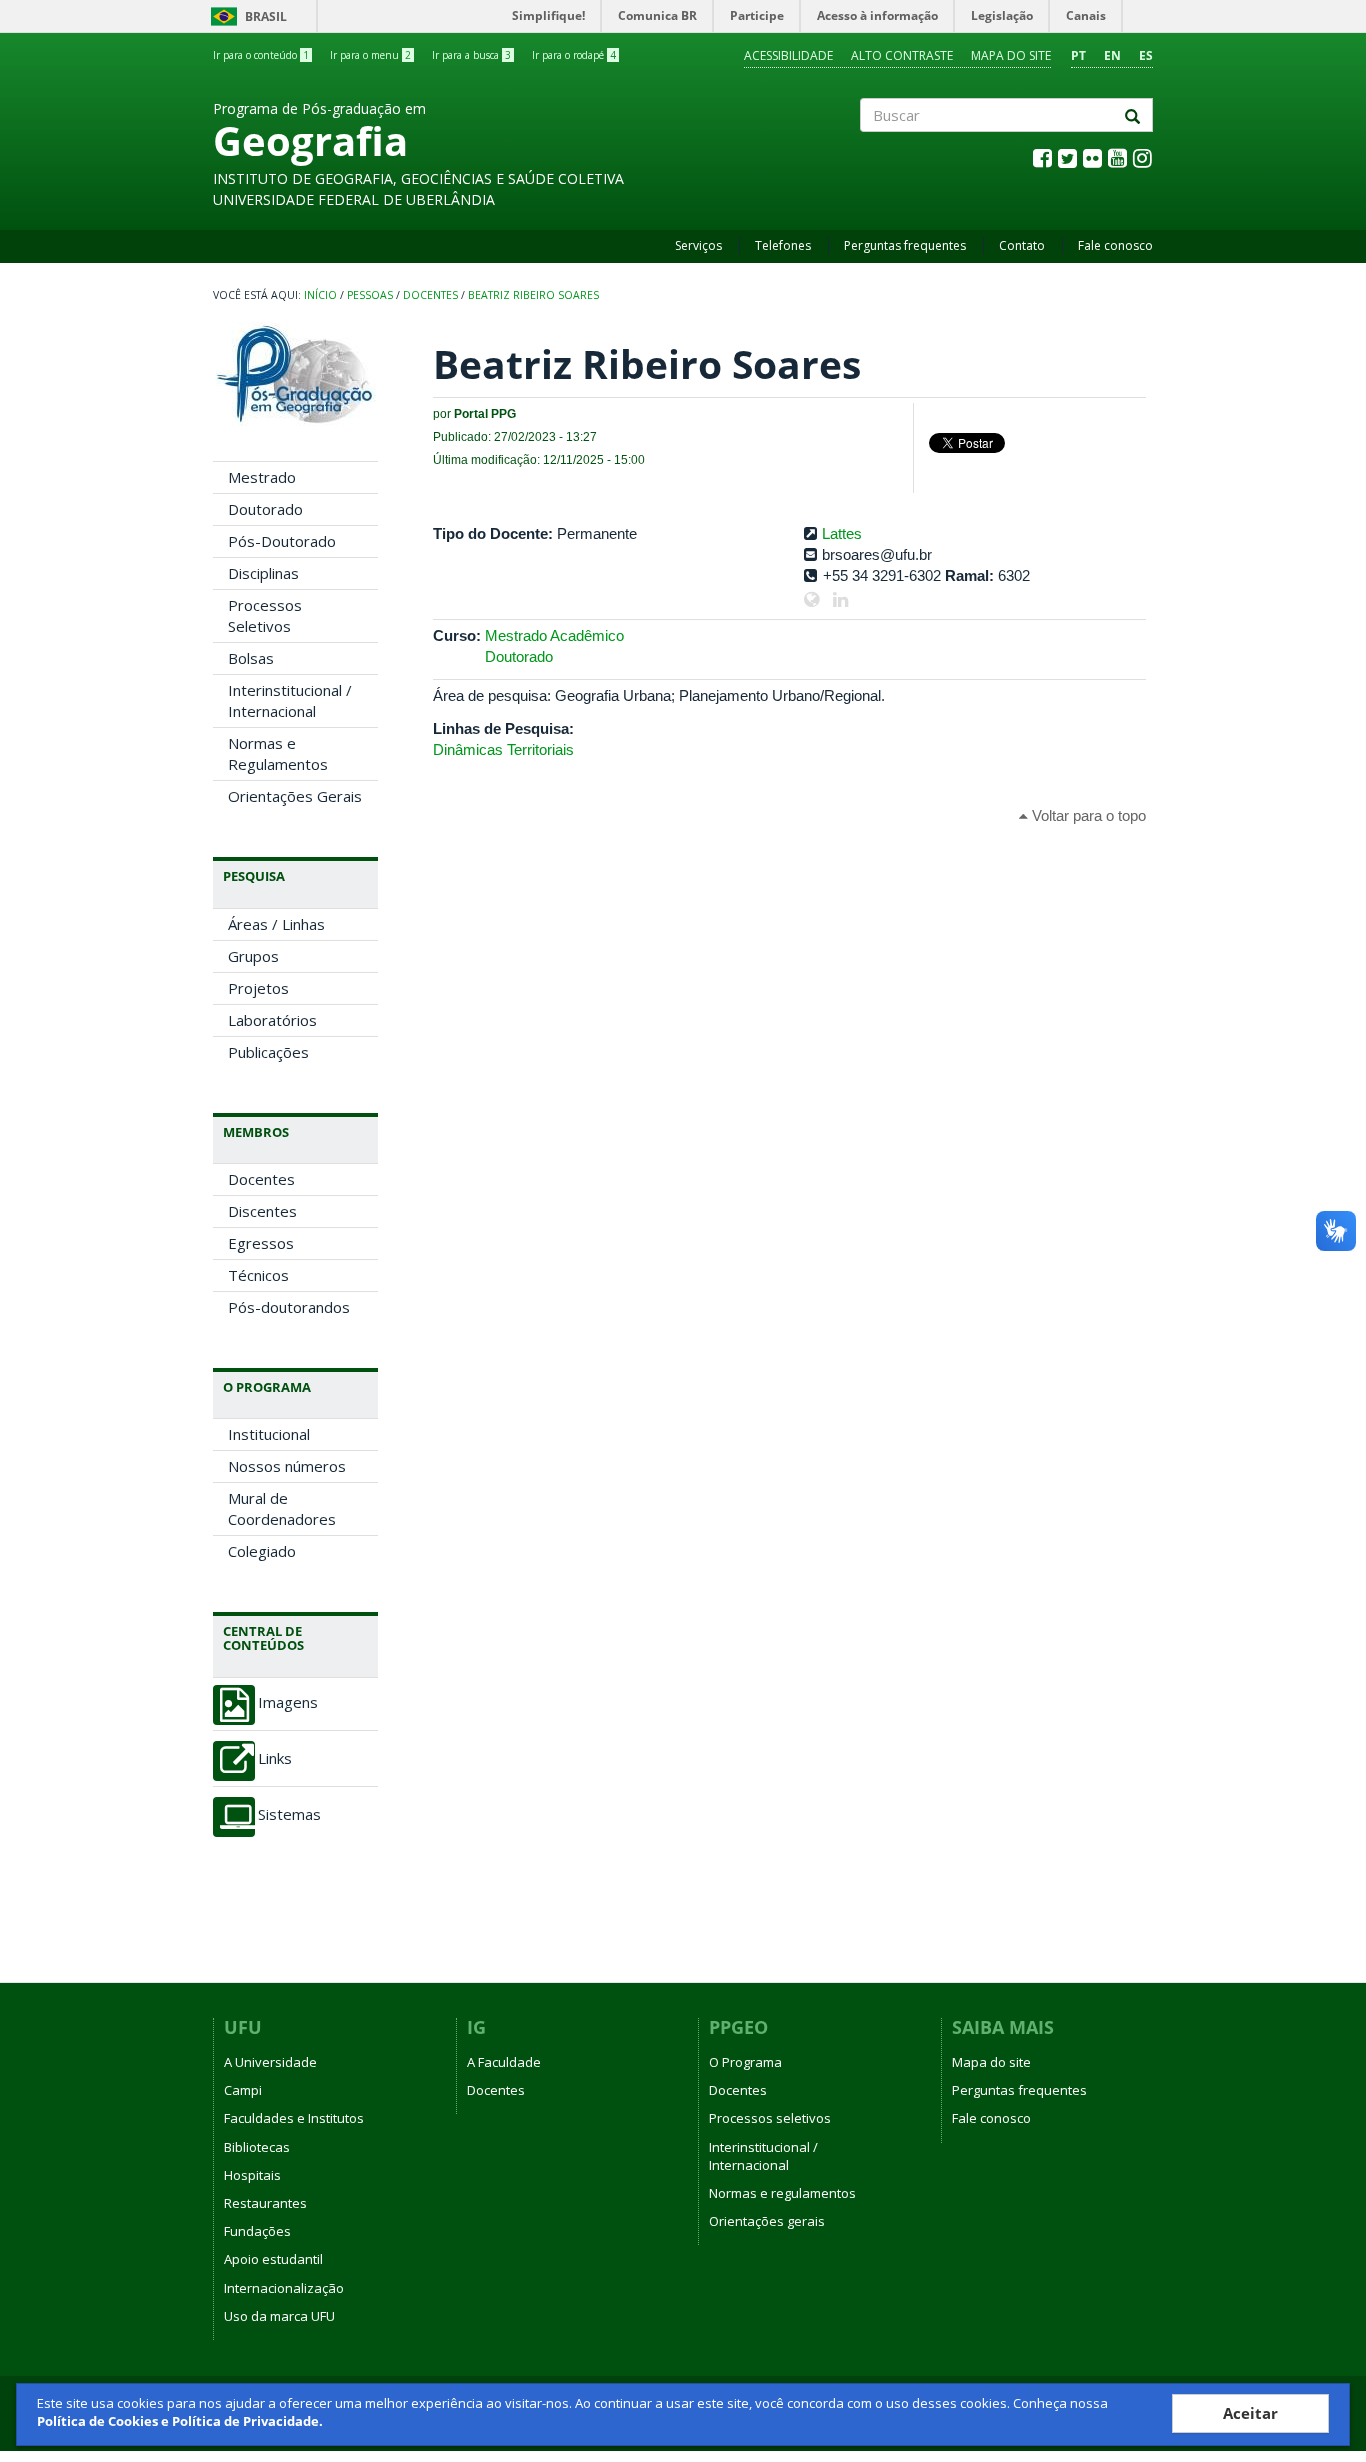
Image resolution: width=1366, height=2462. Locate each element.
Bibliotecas (257, 2147)
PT (1078, 55)
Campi (243, 2090)
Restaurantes (265, 2203)
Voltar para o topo (1087, 815)
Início (320, 295)
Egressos (261, 1243)
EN (1112, 55)
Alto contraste (902, 55)
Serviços (698, 245)
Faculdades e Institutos (294, 2118)
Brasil (245, 16)
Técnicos (258, 1275)
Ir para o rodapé (574, 55)
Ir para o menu (370, 55)
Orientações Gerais (295, 796)
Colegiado (262, 1551)
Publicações (268, 1052)
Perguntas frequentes (905, 245)
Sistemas (289, 1814)
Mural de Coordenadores (282, 1508)
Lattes (842, 533)
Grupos (253, 956)
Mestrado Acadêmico (554, 635)
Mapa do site (1011, 55)
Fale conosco (1115, 245)
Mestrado (262, 477)
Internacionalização (284, 2288)
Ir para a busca (471, 55)
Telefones (783, 245)
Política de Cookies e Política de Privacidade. (180, 2421)
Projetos (258, 988)
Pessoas (370, 295)
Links (275, 1758)
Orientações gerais (767, 2221)
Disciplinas (263, 573)
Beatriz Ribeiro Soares (533, 295)
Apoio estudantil (273, 2259)
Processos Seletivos (265, 615)
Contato (1022, 245)
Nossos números (287, 1466)
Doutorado (265, 509)
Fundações (257, 2231)
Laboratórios (272, 1020)
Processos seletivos (770, 2118)
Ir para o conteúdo (261, 55)
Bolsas (251, 658)
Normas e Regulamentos (278, 753)
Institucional (269, 1434)
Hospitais (252, 2175)
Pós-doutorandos (289, 1307)
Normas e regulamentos (782, 2193)
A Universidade (270, 2062)
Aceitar (1250, 2413)
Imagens (288, 1702)
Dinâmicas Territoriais (503, 749)
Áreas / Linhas (276, 924)
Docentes (430, 295)
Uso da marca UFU (279, 2316)
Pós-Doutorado (282, 541)
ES (1146, 55)
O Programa (745, 2062)
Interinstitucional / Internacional (290, 700)
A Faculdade (504, 2062)
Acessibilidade (788, 55)
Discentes (262, 1211)
